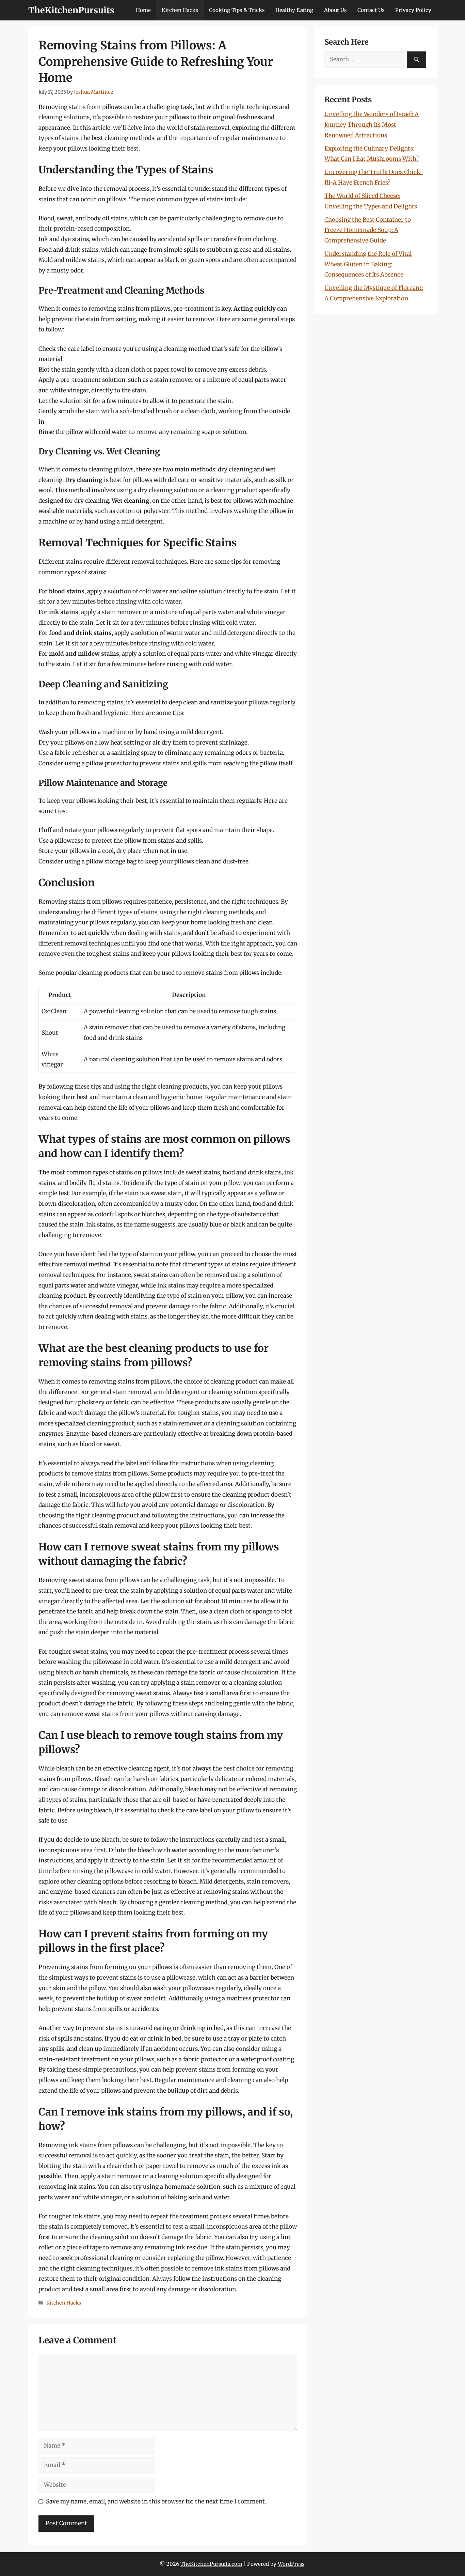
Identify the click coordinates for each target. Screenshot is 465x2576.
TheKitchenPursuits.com (211, 2564)
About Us (335, 10)
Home (143, 10)
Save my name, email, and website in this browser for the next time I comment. (156, 2501)
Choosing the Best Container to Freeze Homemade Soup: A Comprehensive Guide (368, 230)
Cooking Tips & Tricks (237, 10)
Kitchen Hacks (180, 10)
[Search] (416, 60)
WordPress (291, 2564)
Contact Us (371, 10)
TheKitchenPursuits (71, 10)
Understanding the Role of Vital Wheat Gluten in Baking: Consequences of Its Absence (368, 264)
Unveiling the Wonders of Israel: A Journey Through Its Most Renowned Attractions (372, 124)
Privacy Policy (413, 10)
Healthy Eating (294, 10)
